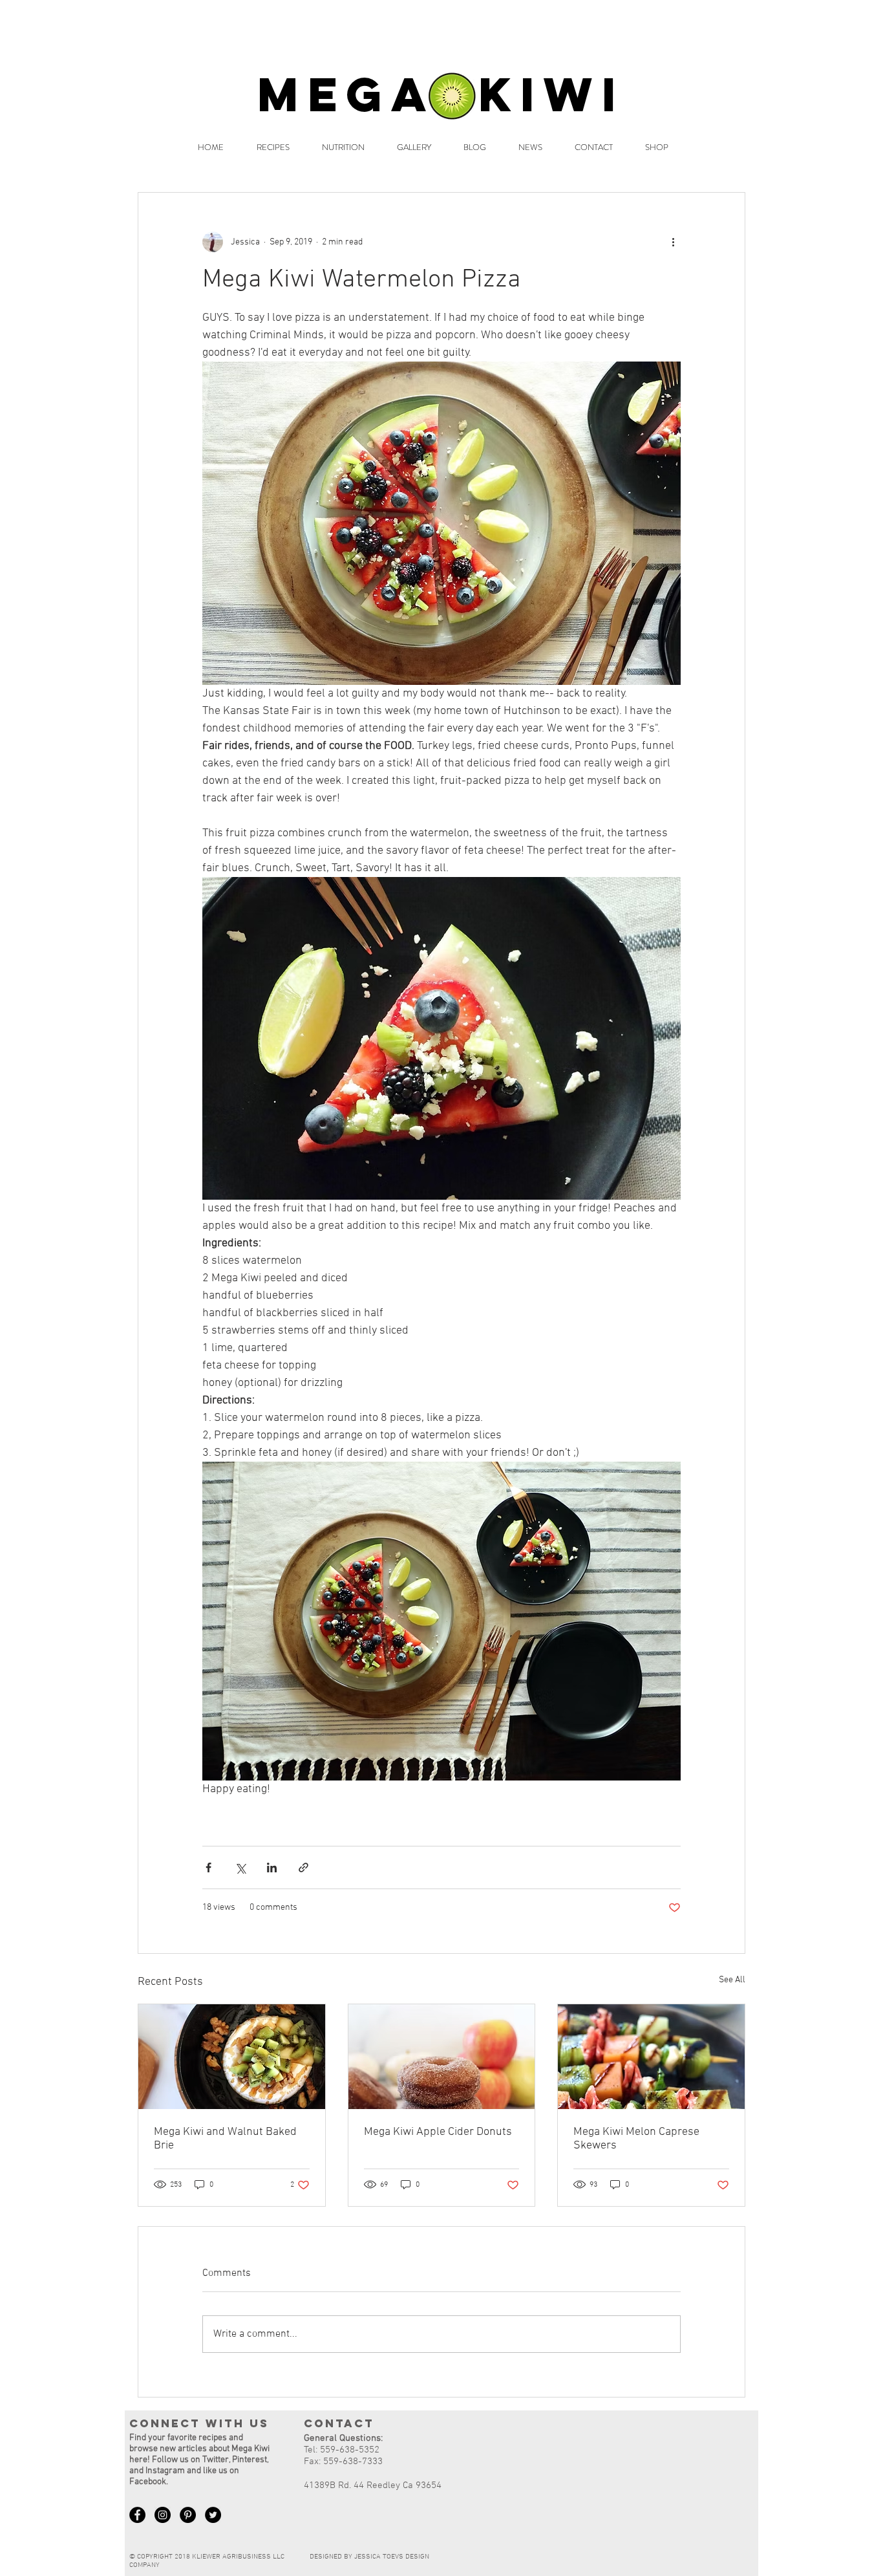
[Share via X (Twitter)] (240, 1867)
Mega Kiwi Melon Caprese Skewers (636, 2139)
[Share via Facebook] (208, 1867)
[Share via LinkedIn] (272, 1867)
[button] (273, 147)
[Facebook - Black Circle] (137, 2515)
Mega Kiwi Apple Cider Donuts (438, 2132)
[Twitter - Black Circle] (213, 2515)
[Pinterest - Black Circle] (188, 2515)
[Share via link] (303, 1867)
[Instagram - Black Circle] (163, 2515)
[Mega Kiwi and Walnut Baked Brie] (232, 2057)
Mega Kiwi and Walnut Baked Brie (225, 2139)
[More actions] (673, 242)
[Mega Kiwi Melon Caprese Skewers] (651, 2057)
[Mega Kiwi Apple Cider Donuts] (442, 2057)
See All (732, 1980)
